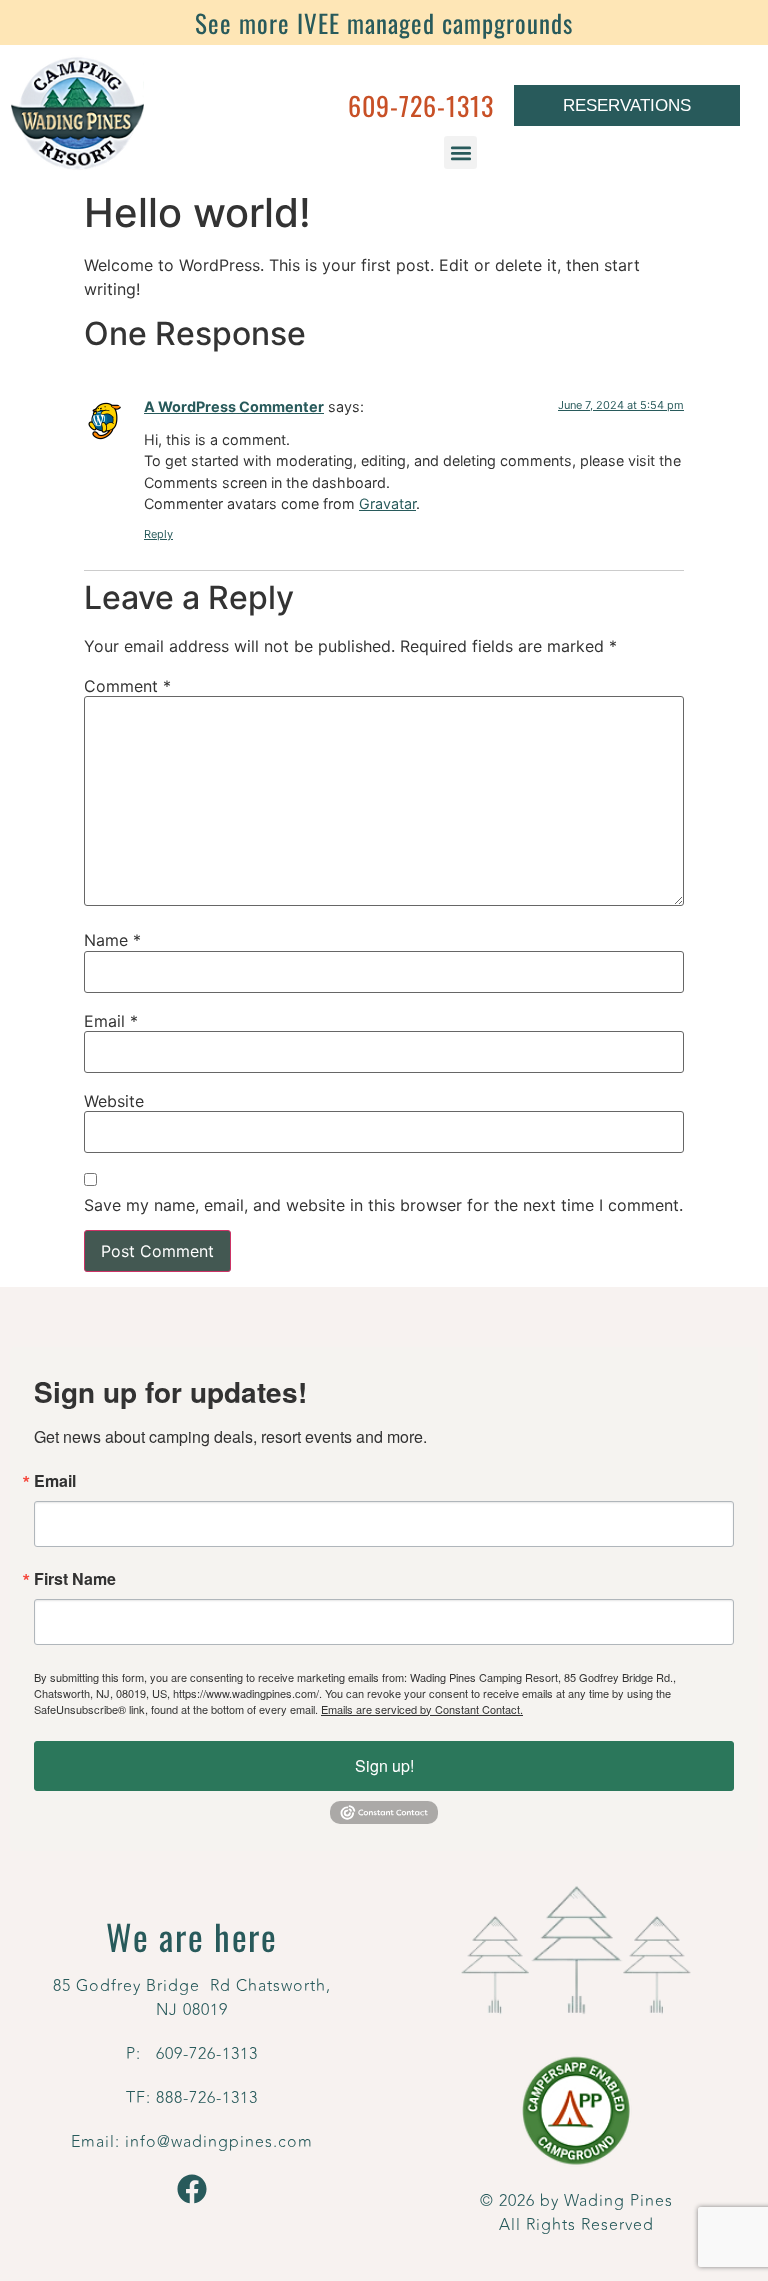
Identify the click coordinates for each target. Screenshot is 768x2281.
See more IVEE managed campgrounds (384, 22)
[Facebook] (192, 2189)
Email (111, 1021)
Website (114, 1101)
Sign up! (384, 1765)
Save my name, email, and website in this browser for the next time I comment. (383, 1205)
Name (112, 940)
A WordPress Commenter (234, 406)
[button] (460, 152)
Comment (127, 686)
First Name (75, 1579)
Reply (158, 534)
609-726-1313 (421, 105)
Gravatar (387, 503)
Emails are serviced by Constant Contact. (422, 1709)
